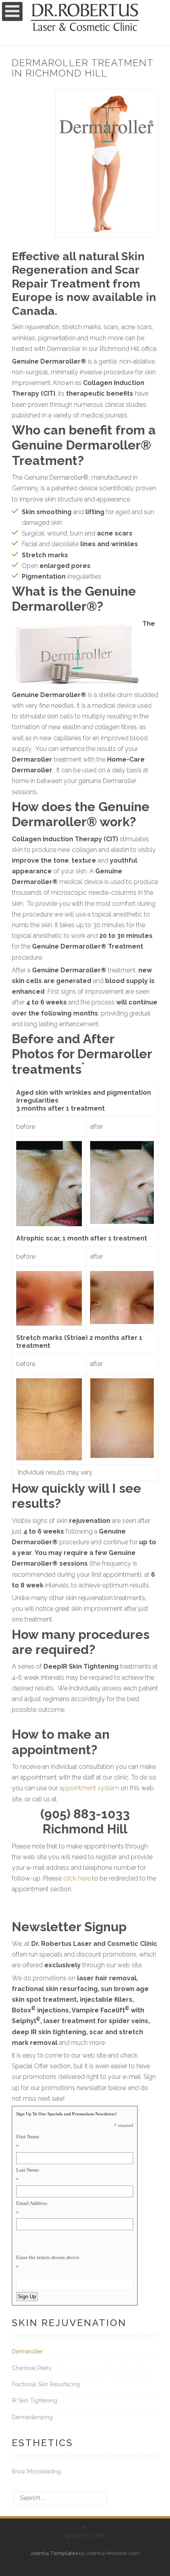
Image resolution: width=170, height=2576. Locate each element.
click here (77, 1878)
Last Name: (28, 2170)
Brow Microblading (36, 2472)
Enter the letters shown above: (48, 2257)
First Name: (28, 2137)
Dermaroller (27, 2352)
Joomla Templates (54, 2553)
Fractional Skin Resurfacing (46, 2384)
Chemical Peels (32, 2368)
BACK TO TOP (85, 2536)
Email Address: (32, 2203)
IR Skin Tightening (35, 2401)
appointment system (89, 1788)
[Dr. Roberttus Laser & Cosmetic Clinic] (85, 10)
